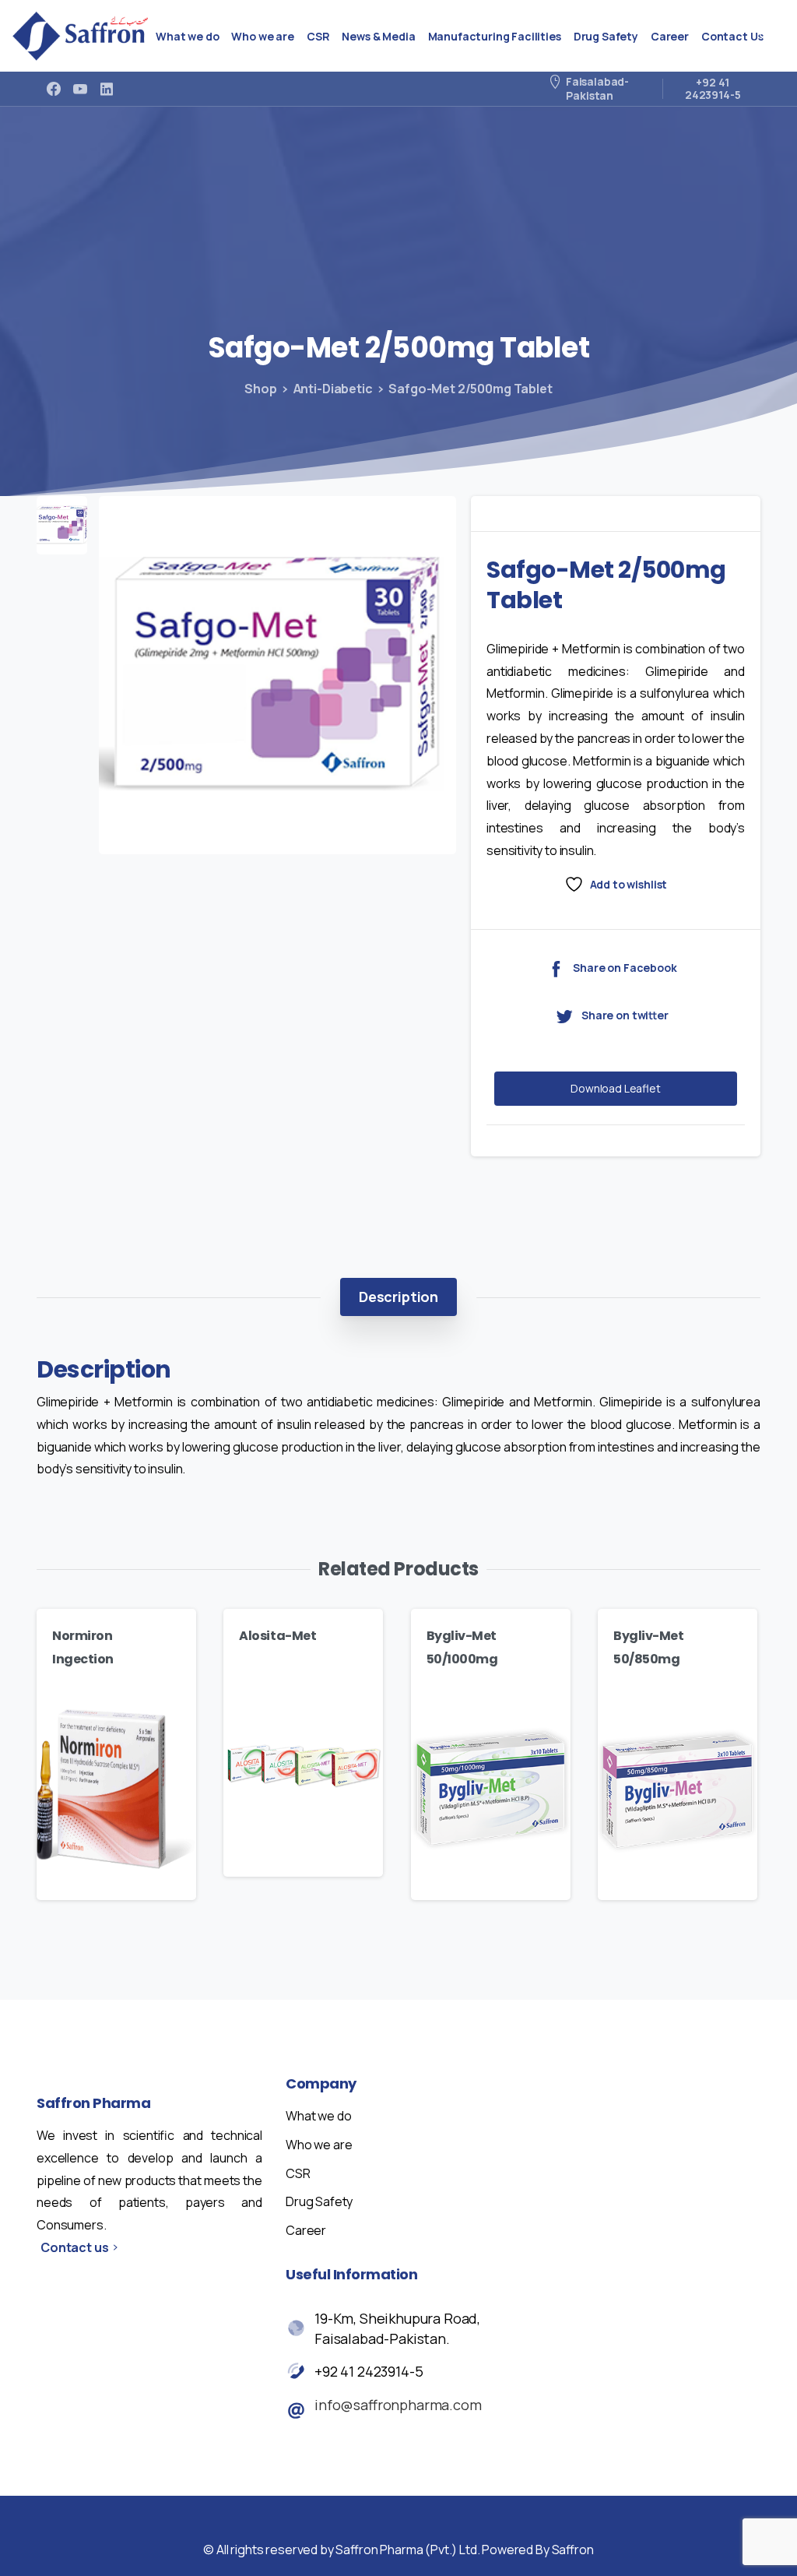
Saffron (573, 2550)
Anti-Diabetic (333, 389)
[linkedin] (107, 89)
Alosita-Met (277, 1636)
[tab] (398, 1297)
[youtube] (80, 89)
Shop (260, 389)
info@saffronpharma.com (398, 2405)
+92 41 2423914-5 (369, 2371)
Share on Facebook (625, 968)
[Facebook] (54, 89)
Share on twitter (625, 1016)
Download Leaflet (616, 1088)
